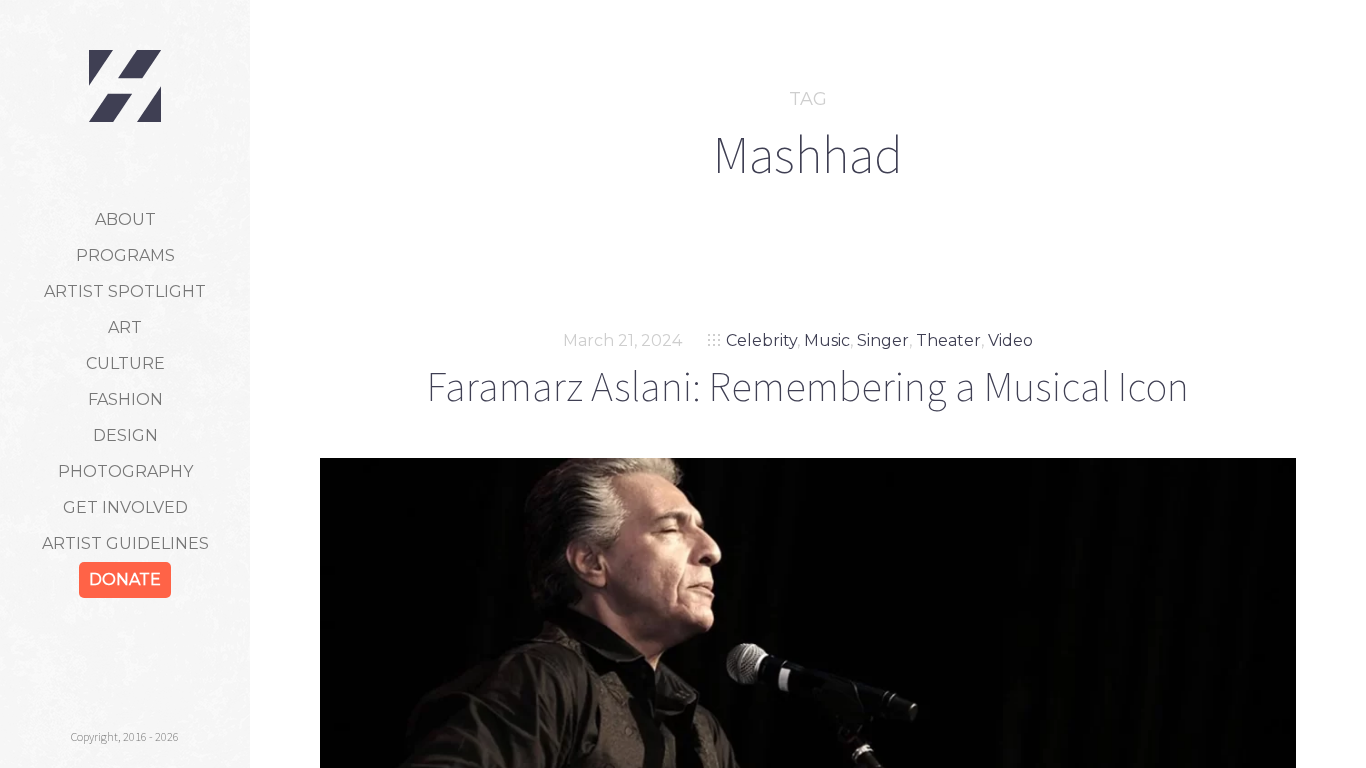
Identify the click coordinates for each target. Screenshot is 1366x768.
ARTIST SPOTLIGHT (125, 291)
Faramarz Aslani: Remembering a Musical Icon (808, 386)
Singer (883, 340)
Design (125, 435)
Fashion (125, 399)
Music (827, 340)
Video (1010, 340)
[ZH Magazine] (125, 86)
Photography (125, 471)
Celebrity (761, 340)
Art (125, 327)
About (125, 219)
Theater (948, 340)
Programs (125, 255)
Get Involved (125, 507)
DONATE (125, 579)
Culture (125, 363)
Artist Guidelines (125, 543)
